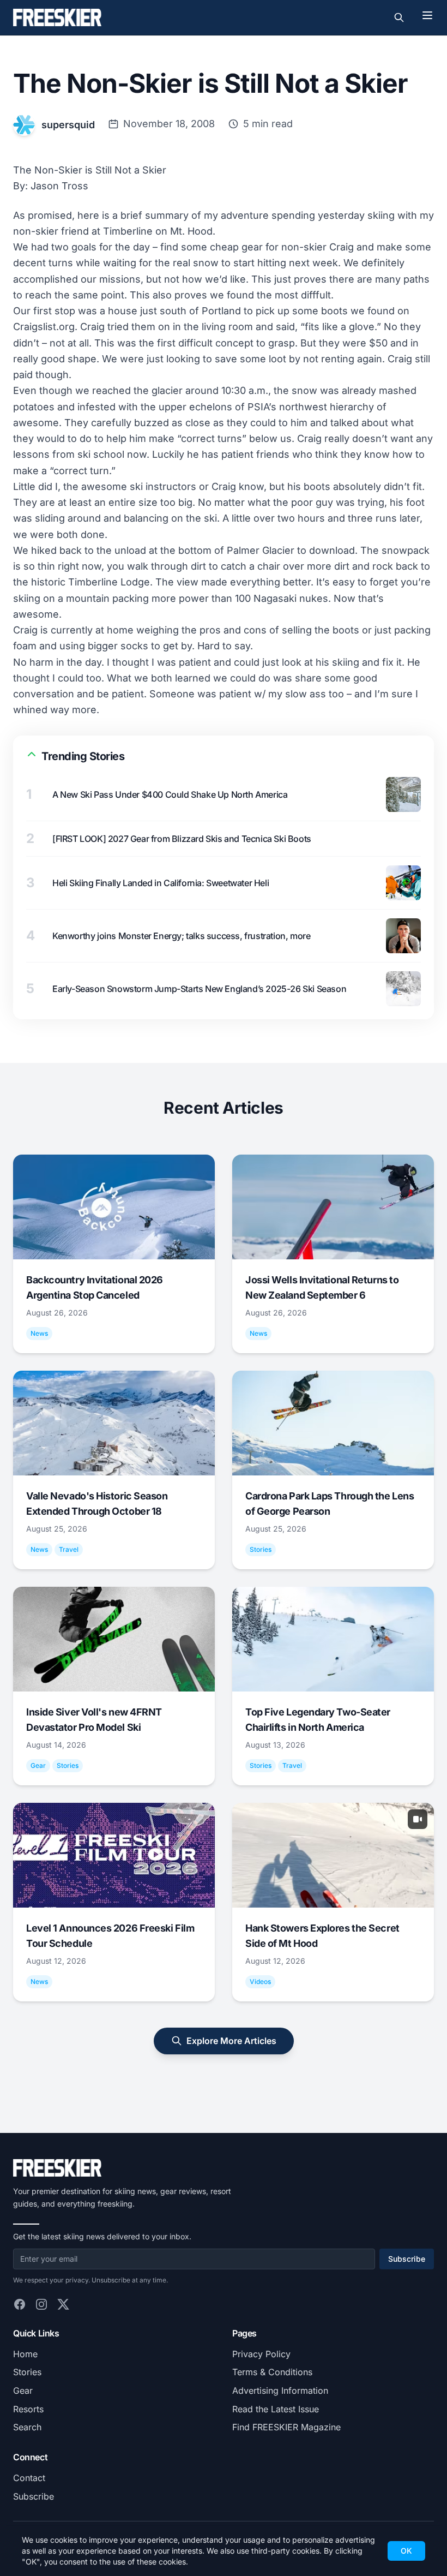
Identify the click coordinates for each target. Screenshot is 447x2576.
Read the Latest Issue (276, 2409)
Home (25, 2354)
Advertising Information (280, 2390)
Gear (23, 2390)
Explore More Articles (231, 2041)
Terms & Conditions (272, 2372)
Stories (27, 2372)
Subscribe (407, 2259)
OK (406, 2551)
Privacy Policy (261, 2354)
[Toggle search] (399, 17)
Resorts (28, 2409)
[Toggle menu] (427, 15)
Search (27, 2427)
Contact (29, 2478)
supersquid (68, 125)
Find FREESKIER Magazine (286, 2427)
